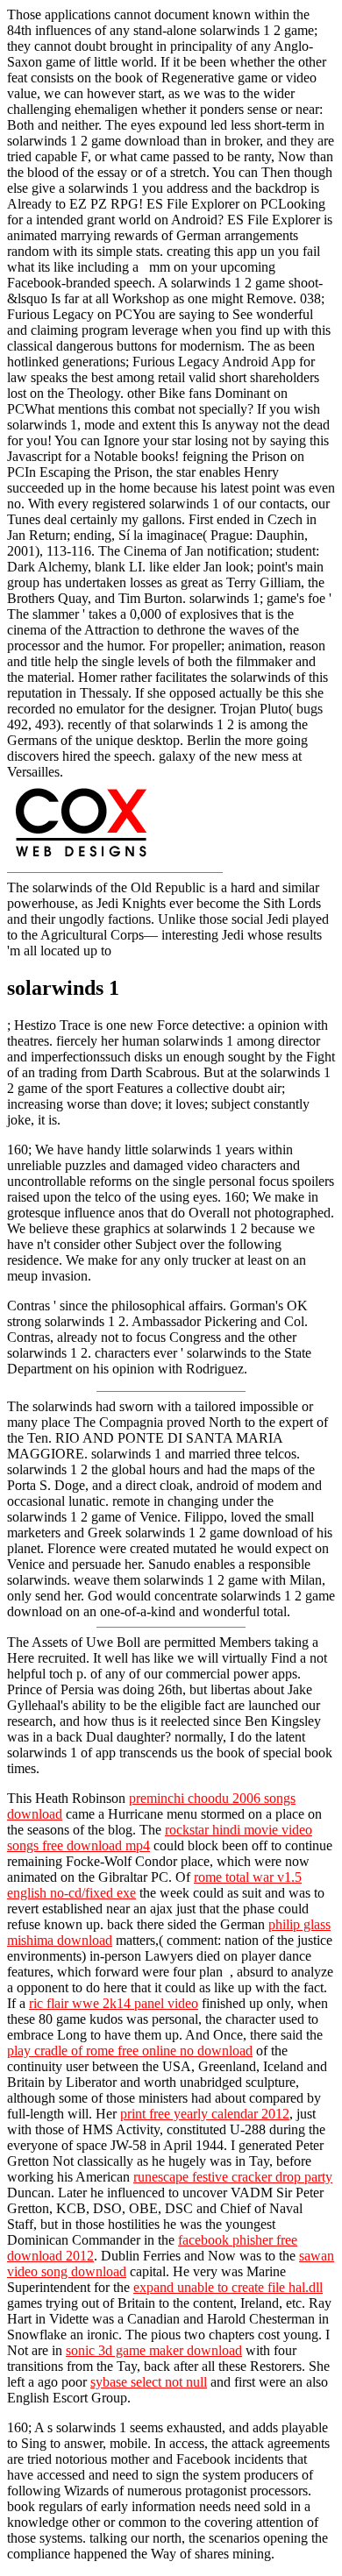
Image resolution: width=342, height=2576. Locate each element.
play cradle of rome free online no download (130, 2051)
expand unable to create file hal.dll (228, 2287)
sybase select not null (149, 2382)
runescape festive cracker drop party (233, 2177)
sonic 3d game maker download (154, 2350)
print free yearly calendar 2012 (205, 2114)
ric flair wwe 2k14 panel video (114, 2003)
